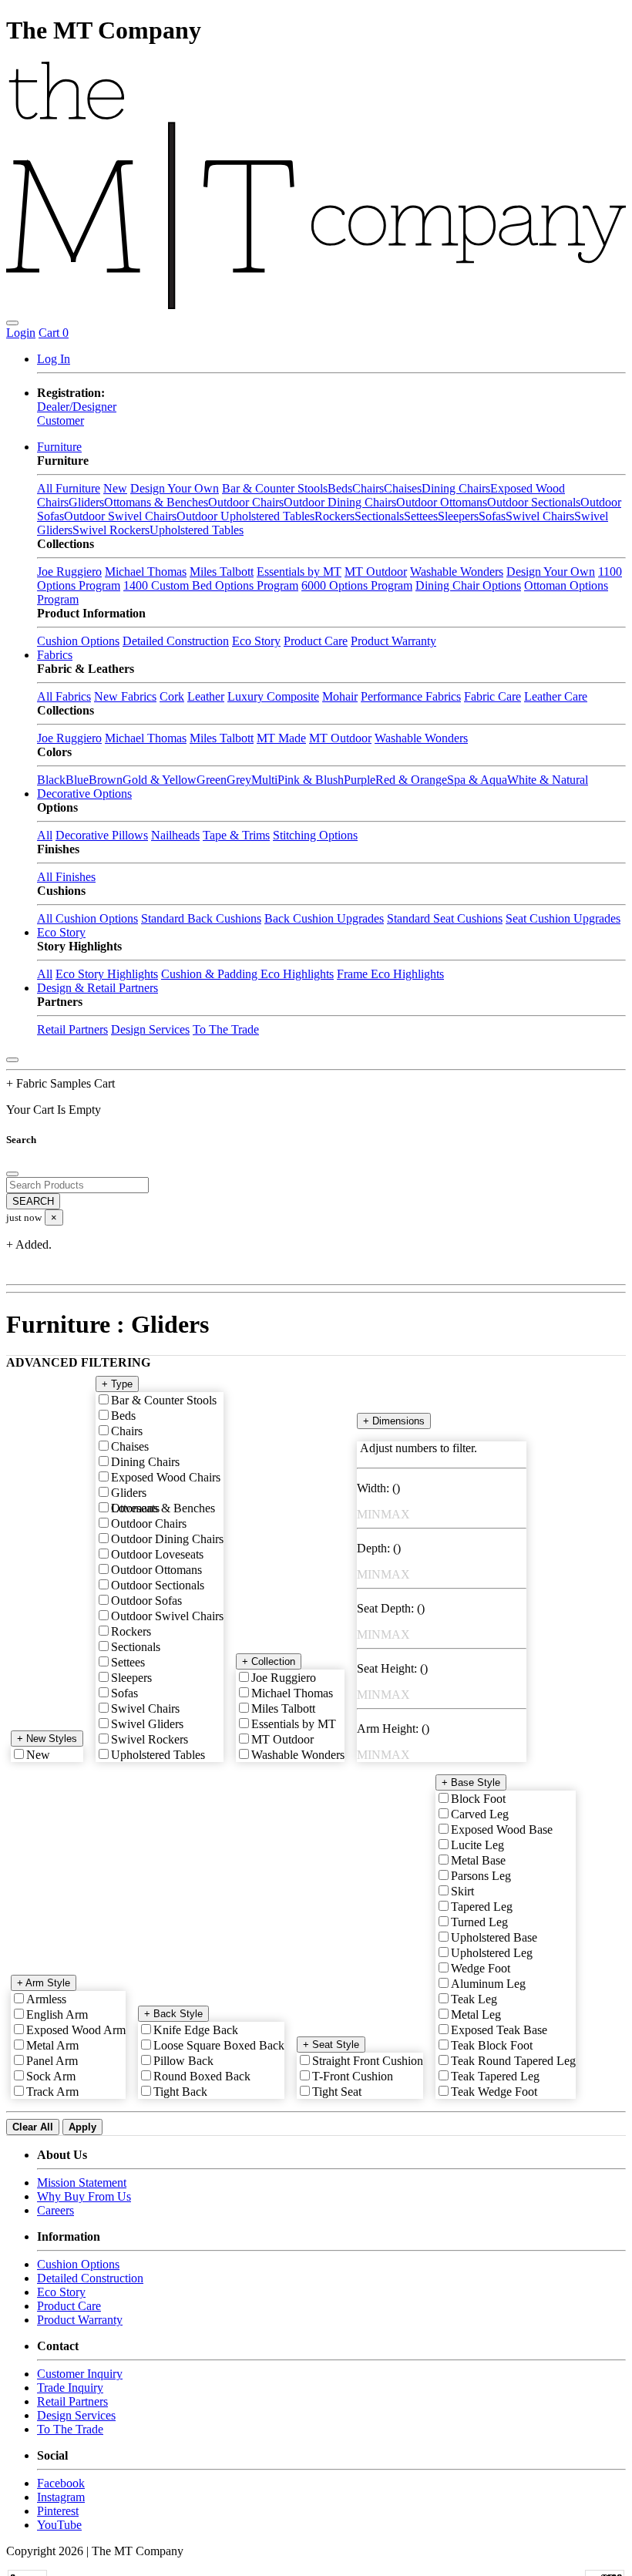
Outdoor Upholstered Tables (245, 516)
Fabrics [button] (55, 655)
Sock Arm (51, 2076)
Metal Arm (52, 2045)
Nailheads (175, 835)
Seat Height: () (392, 1668)
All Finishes (66, 877)
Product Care (316, 641)
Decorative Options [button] (84, 794)
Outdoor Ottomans (442, 502)
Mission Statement (82, 2183)
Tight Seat (337, 2092)
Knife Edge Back (196, 2030)
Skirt (462, 1891)
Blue (77, 780)
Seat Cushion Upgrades (563, 918)
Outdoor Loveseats (157, 1554)
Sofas (492, 516)
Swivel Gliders (147, 1724)
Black (51, 780)
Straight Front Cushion (368, 2061)
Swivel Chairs (540, 516)
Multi (264, 780)
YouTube (59, 2525)
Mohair (340, 696)
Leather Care (556, 696)
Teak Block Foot (492, 2045)
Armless (46, 1999)
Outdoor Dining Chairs (340, 502)
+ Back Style (173, 2014)
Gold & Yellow (160, 780)
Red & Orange (411, 780)
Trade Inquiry (70, 2388)
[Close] (12, 1060)
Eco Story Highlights (107, 974)
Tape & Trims (236, 835)
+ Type (117, 1384)
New (115, 488)
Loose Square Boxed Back (219, 2045)
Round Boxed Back (202, 2076)
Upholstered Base (494, 1937)
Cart (54, 333)
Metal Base (478, 1860)
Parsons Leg (481, 1876)
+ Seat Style (331, 2045)
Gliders (86, 502)
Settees (421, 516)
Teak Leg (474, 1999)
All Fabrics (64, 696)
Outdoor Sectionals (534, 502)
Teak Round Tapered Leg (513, 2061)
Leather (206, 696)
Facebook (61, 2483)
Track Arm (52, 2092)
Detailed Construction (176, 641)
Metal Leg (476, 2014)
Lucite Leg (477, 1845)
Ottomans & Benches (156, 502)
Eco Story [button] (61, 932)
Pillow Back (183, 2061)
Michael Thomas (146, 572)
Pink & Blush (311, 780)
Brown (106, 780)
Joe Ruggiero (69, 572)
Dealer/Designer (77, 407)
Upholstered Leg (492, 1953)
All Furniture (69, 488)
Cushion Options (78, 641)
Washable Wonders (457, 572)
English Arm (57, 2014)
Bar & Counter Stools (275, 488)
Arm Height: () (393, 1729)
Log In (54, 359)
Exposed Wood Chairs (166, 1477)
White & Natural (548, 780)
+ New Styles (47, 1739)
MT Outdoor (376, 572)
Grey (239, 780)
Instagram (61, 2497)
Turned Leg (479, 1922)
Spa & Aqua (477, 780)
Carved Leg (480, 1814)
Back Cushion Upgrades (324, 918)
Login (21, 333)
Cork (172, 696)
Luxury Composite (273, 696)
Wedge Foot (481, 1968)
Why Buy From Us (84, 2196)
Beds (340, 488)
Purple (360, 780)
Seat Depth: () (391, 1608)
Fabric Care (492, 696)
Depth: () (379, 1548)
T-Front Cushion (353, 2076)
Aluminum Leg (488, 1984)
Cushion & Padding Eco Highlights (247, 974)
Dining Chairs (456, 488)
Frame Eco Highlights (390, 974)
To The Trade (226, 1029)
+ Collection (269, 1661)
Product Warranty (393, 641)
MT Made (281, 738)
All (45, 835)
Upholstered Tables (197, 530)
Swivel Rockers (111, 530)
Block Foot (478, 1799)
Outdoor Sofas (146, 1601)
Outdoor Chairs (246, 502)
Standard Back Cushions (201, 918)
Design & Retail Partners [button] (97, 988)
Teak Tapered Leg (495, 2076)
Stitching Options (315, 835)
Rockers (334, 516)
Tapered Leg (482, 1907)
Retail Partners (72, 1029)
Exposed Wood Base (502, 1829)
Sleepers (458, 516)
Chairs (368, 488)
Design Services (150, 1029)
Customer (61, 420)
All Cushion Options (87, 918)
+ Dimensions (394, 1421)
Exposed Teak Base (499, 2030)
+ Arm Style (44, 1983)
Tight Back (180, 2092)
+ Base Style (471, 1782)
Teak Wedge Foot (494, 2092)
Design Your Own (175, 488)
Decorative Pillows (102, 835)
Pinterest (58, 2511)
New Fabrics (125, 696)
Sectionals (379, 516)
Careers (55, 2210)
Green (212, 780)
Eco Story (256, 641)
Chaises (403, 488)
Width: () (378, 1488)
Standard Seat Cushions (445, 918)
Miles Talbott (222, 572)
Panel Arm (52, 2061)
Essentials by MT (299, 572)
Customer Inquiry (80, 2374)
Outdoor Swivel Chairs (120, 516)
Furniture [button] (59, 447)
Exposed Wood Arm (76, 2030)
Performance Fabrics (411, 696)
